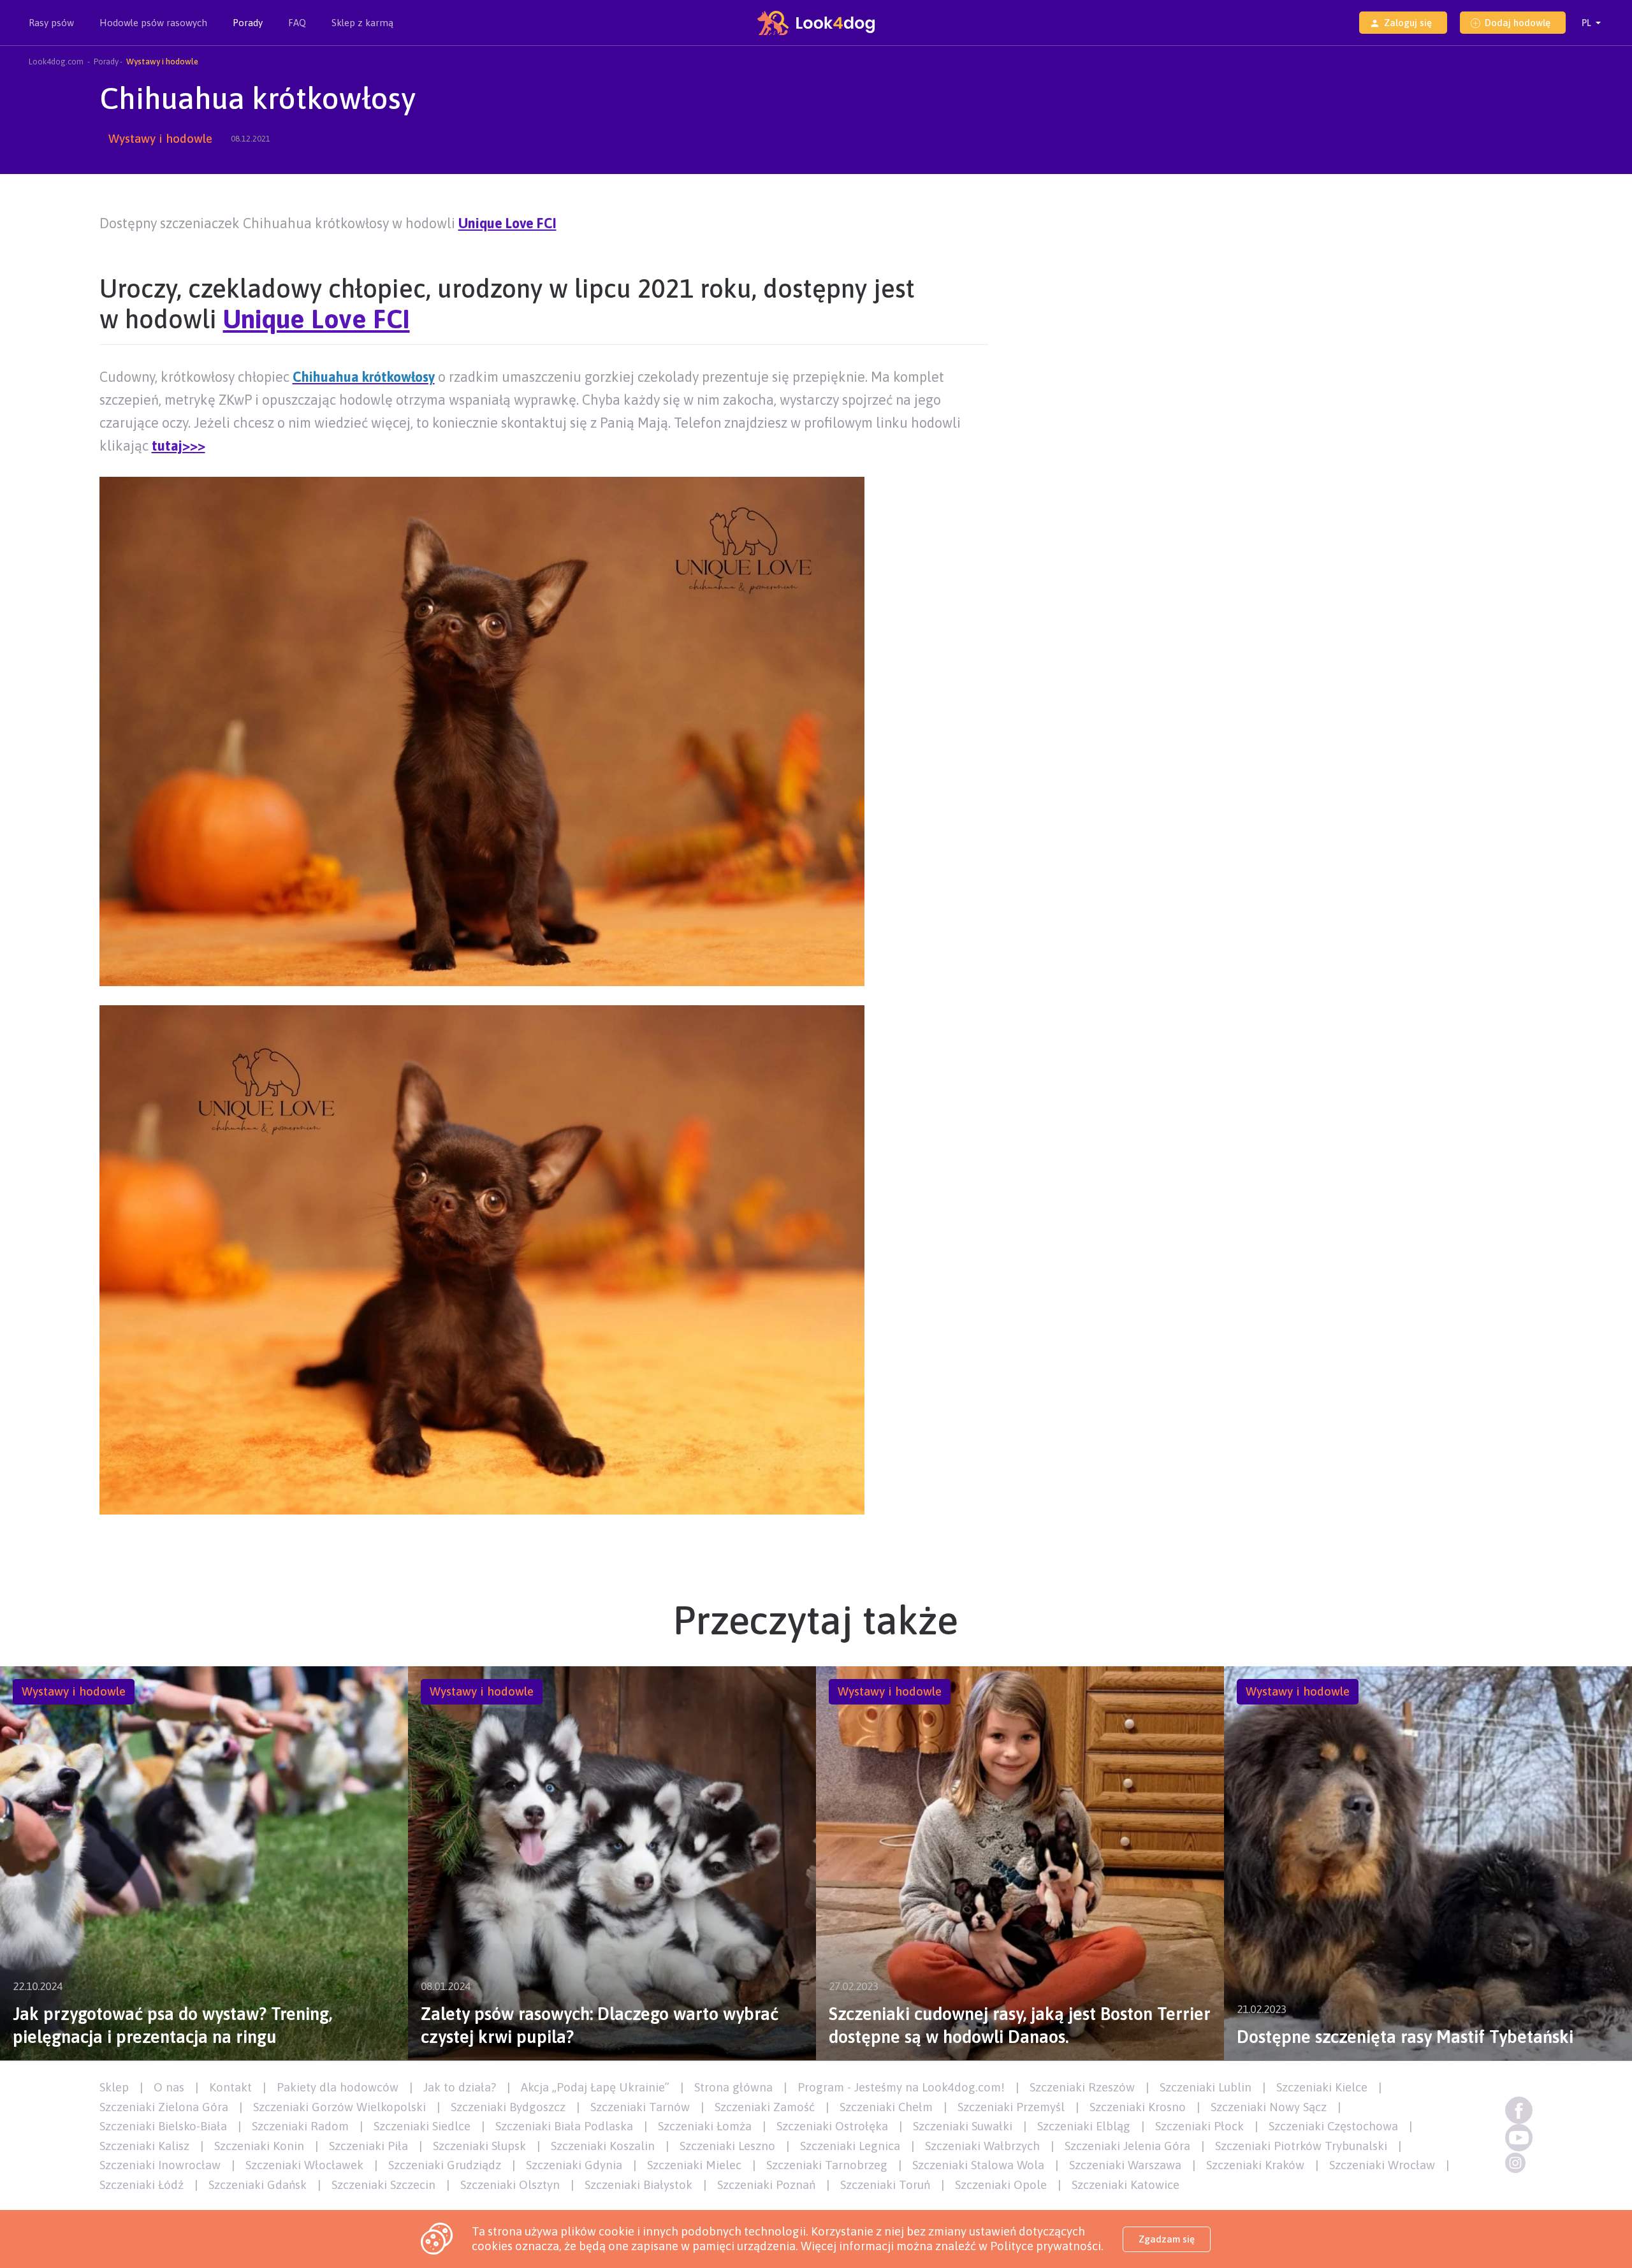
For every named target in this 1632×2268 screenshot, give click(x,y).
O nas (169, 2087)
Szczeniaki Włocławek (304, 2165)
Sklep (114, 2087)
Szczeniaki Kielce (1322, 2087)
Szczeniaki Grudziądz (445, 2165)
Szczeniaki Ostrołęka (832, 2126)
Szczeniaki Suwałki (963, 2126)
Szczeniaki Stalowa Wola (978, 2165)
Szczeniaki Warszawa (1125, 2165)
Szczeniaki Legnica (850, 2146)
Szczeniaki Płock (1199, 2126)
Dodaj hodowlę (1518, 23)
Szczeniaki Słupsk (479, 2146)
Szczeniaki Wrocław (1382, 2165)
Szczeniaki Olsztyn (510, 2184)
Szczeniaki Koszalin (603, 2146)
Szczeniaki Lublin (1206, 2087)
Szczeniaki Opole (1001, 2184)
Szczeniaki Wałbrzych (982, 2146)
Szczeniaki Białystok (638, 2184)
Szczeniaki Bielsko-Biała (163, 2126)
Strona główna (733, 2087)
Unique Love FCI (507, 223)
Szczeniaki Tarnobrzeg (827, 2165)
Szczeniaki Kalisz (144, 2146)
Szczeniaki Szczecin (383, 2184)
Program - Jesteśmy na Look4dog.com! (901, 2087)
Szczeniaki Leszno (727, 2146)
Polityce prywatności (1045, 2246)
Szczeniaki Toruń (885, 2184)
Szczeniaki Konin (259, 2146)
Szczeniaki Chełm (886, 2107)
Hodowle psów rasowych (153, 23)
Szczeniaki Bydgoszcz (508, 2107)
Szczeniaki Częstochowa (1333, 2126)
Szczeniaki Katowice (1126, 2184)
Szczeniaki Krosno (1138, 2107)
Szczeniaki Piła (368, 2146)
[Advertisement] (1418, 372)
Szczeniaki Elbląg (1084, 2126)
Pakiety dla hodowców (338, 2087)
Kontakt (230, 2087)
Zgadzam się (1167, 2239)
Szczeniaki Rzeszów (1082, 2087)
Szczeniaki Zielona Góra (164, 2107)
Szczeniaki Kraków (1255, 2165)
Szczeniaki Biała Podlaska (564, 2126)
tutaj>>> (178, 446)
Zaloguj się (1408, 23)
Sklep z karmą (362, 23)
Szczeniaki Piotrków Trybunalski (1301, 2146)
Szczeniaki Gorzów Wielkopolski (339, 2107)
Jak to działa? (460, 2087)
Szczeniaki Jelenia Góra (1127, 2146)
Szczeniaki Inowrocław (160, 2165)
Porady (248, 23)
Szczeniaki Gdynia (574, 2165)
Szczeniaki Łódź (142, 2184)
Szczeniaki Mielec (694, 2165)
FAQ (297, 23)
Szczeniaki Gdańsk (258, 2184)
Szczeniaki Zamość (765, 2107)
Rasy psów (51, 23)
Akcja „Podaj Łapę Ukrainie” (595, 2087)
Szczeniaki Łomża (705, 2126)
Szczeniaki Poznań (766, 2184)
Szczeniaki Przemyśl (1011, 2107)
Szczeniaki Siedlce (422, 2126)
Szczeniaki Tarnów (640, 2107)
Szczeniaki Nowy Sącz (1269, 2107)
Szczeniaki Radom (300, 2126)
